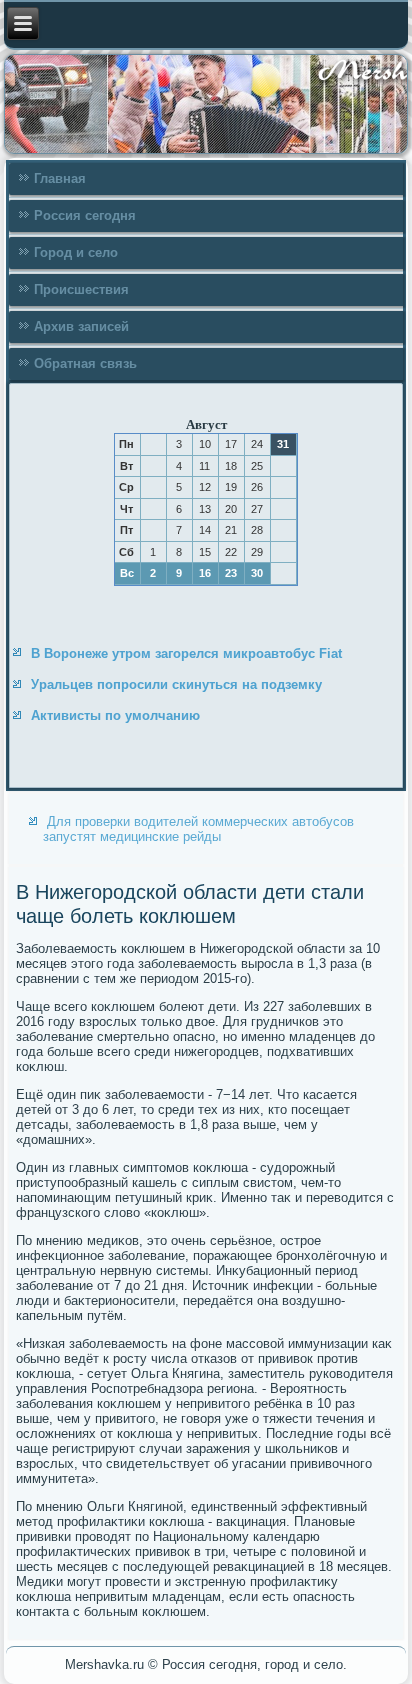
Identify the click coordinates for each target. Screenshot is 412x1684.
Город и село (76, 252)
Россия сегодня (85, 215)
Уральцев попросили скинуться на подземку (176, 684)
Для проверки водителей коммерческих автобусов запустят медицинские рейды (198, 829)
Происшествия (81, 289)
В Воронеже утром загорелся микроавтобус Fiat (186, 653)
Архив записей (81, 326)
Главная (60, 178)
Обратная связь (85, 363)
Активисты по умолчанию (115, 715)
